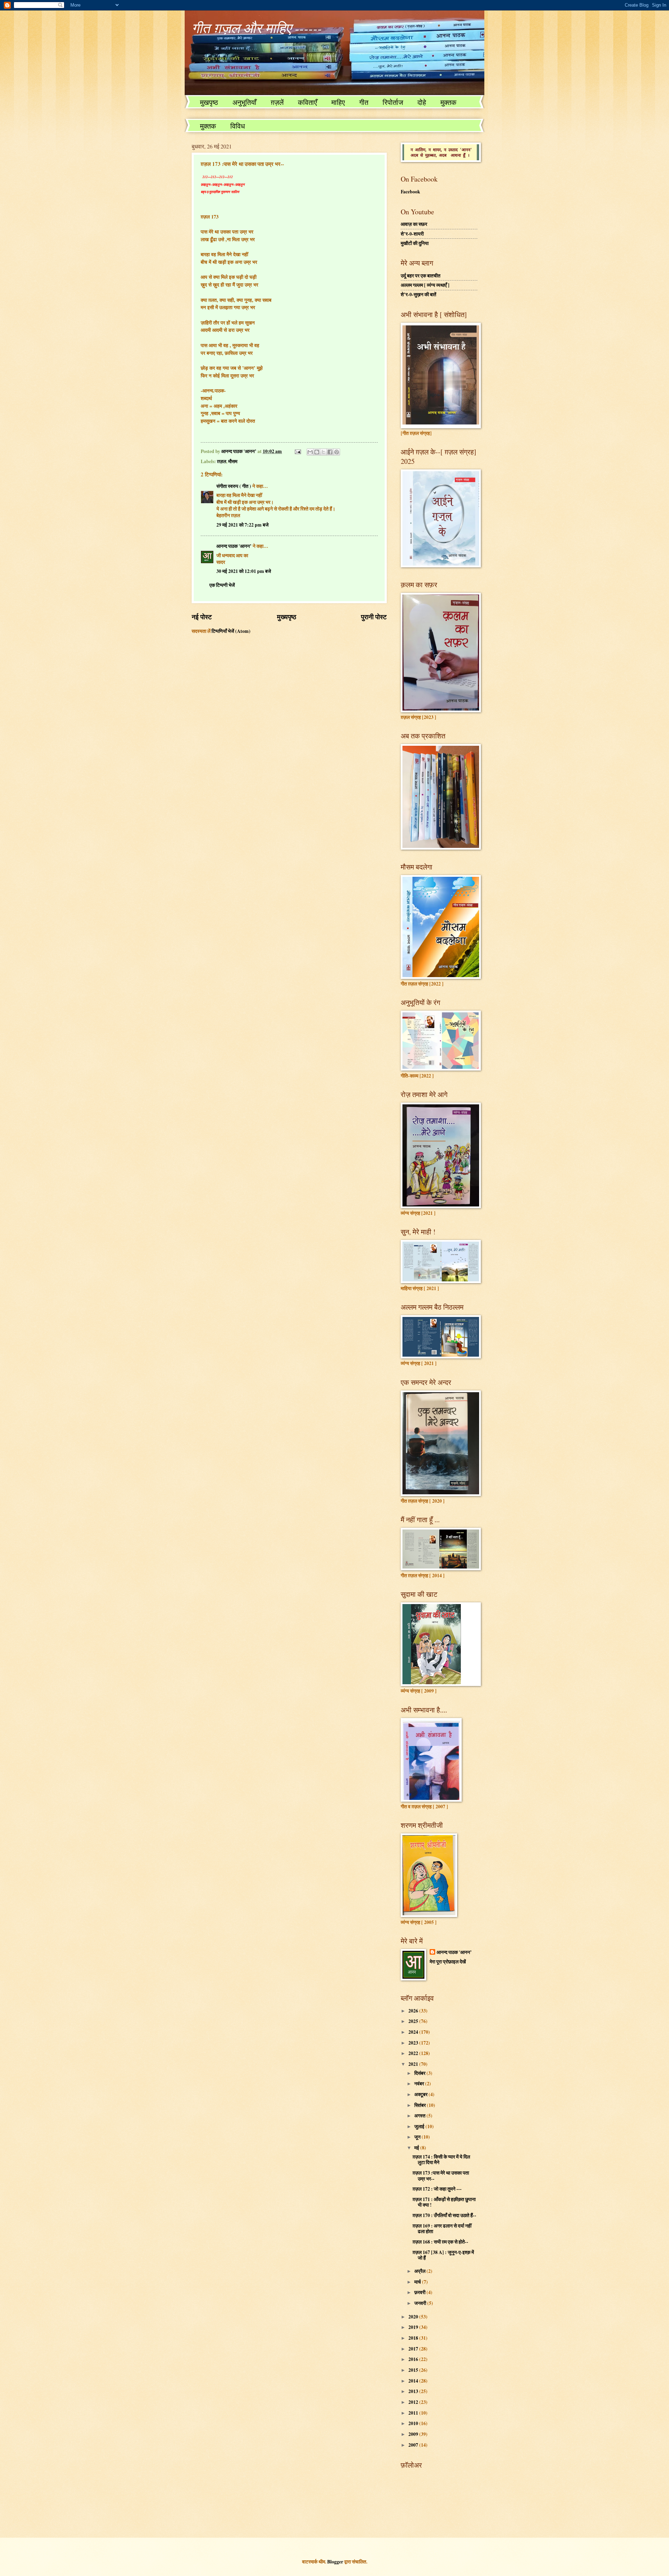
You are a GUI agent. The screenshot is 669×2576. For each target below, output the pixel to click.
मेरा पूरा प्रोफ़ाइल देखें (448, 1962)
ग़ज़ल (222, 461)
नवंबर (420, 2084)
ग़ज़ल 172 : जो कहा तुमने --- (437, 2189)
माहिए (338, 102)
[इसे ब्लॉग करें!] (317, 452)
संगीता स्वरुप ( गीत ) (234, 486)
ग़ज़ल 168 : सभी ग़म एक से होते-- (440, 2242)
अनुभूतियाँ (244, 102)
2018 (414, 2338)
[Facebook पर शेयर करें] (330, 452)
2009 (414, 2434)
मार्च (418, 2282)
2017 (414, 2349)
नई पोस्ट (202, 617)
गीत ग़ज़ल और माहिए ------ (257, 28)
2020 (414, 2317)
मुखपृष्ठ (209, 102)
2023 (414, 2043)
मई (417, 2148)
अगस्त (420, 2116)
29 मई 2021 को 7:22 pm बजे (243, 525)
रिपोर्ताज (393, 102)
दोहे (422, 102)
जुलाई (420, 2126)
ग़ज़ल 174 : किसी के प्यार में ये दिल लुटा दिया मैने (441, 2160)
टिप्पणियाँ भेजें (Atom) (231, 631)
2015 (414, 2370)
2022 (414, 2053)
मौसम (233, 461)
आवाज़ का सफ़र (414, 224)
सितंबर (421, 2105)
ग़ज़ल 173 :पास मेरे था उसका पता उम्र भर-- (441, 2176)
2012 (414, 2402)
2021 (414, 2064)
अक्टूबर (421, 2094)
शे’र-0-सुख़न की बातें (418, 294)
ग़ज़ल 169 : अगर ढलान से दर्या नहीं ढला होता (442, 2229)
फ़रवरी (420, 2292)
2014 (414, 2381)
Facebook (410, 192)
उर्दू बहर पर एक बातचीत (421, 276)
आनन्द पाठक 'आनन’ (234, 546)
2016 (414, 2359)
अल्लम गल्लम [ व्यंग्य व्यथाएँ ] (425, 285)
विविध (238, 126)
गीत (364, 102)
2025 (414, 2021)
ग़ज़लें (277, 102)
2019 (414, 2327)
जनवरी (421, 2303)
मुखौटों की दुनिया (415, 243)
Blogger (335, 2562)
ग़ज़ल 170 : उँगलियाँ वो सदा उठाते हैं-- (444, 2215)
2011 (414, 2413)
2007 (414, 2445)
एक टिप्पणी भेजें (222, 585)
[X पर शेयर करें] (323, 452)
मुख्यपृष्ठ (287, 617)
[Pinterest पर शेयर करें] (337, 452)
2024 (414, 2032)
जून (418, 2137)
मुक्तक (448, 102)
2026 (414, 2011)
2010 (414, 2423)
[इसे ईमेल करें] (310, 452)
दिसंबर (420, 2073)
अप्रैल (420, 2271)
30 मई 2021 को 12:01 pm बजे (244, 571)
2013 (414, 2391)
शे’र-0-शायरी (412, 234)
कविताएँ (307, 102)
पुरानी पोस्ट (374, 617)
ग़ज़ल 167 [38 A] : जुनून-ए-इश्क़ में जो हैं (443, 2255)
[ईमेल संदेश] (298, 451)
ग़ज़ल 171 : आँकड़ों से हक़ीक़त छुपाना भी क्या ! (444, 2202)
